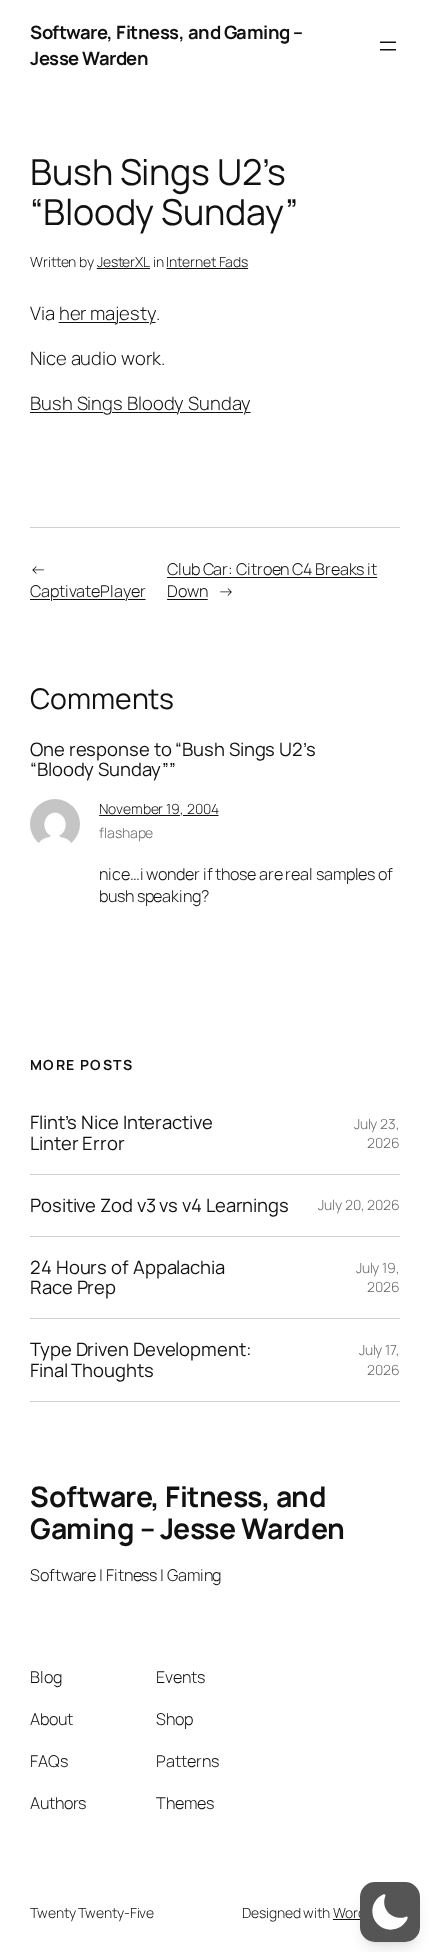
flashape (126, 832)
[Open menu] (388, 46)
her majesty (107, 313)
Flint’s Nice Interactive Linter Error (121, 1132)
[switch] (390, 1912)
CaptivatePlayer (88, 591)
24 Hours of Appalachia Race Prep (127, 1277)
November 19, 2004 (158, 808)
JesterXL (123, 261)
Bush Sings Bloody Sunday (140, 403)
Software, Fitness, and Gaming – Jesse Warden (166, 45)
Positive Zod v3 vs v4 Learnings (159, 1205)
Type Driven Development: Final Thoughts (141, 1359)
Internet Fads (207, 261)
